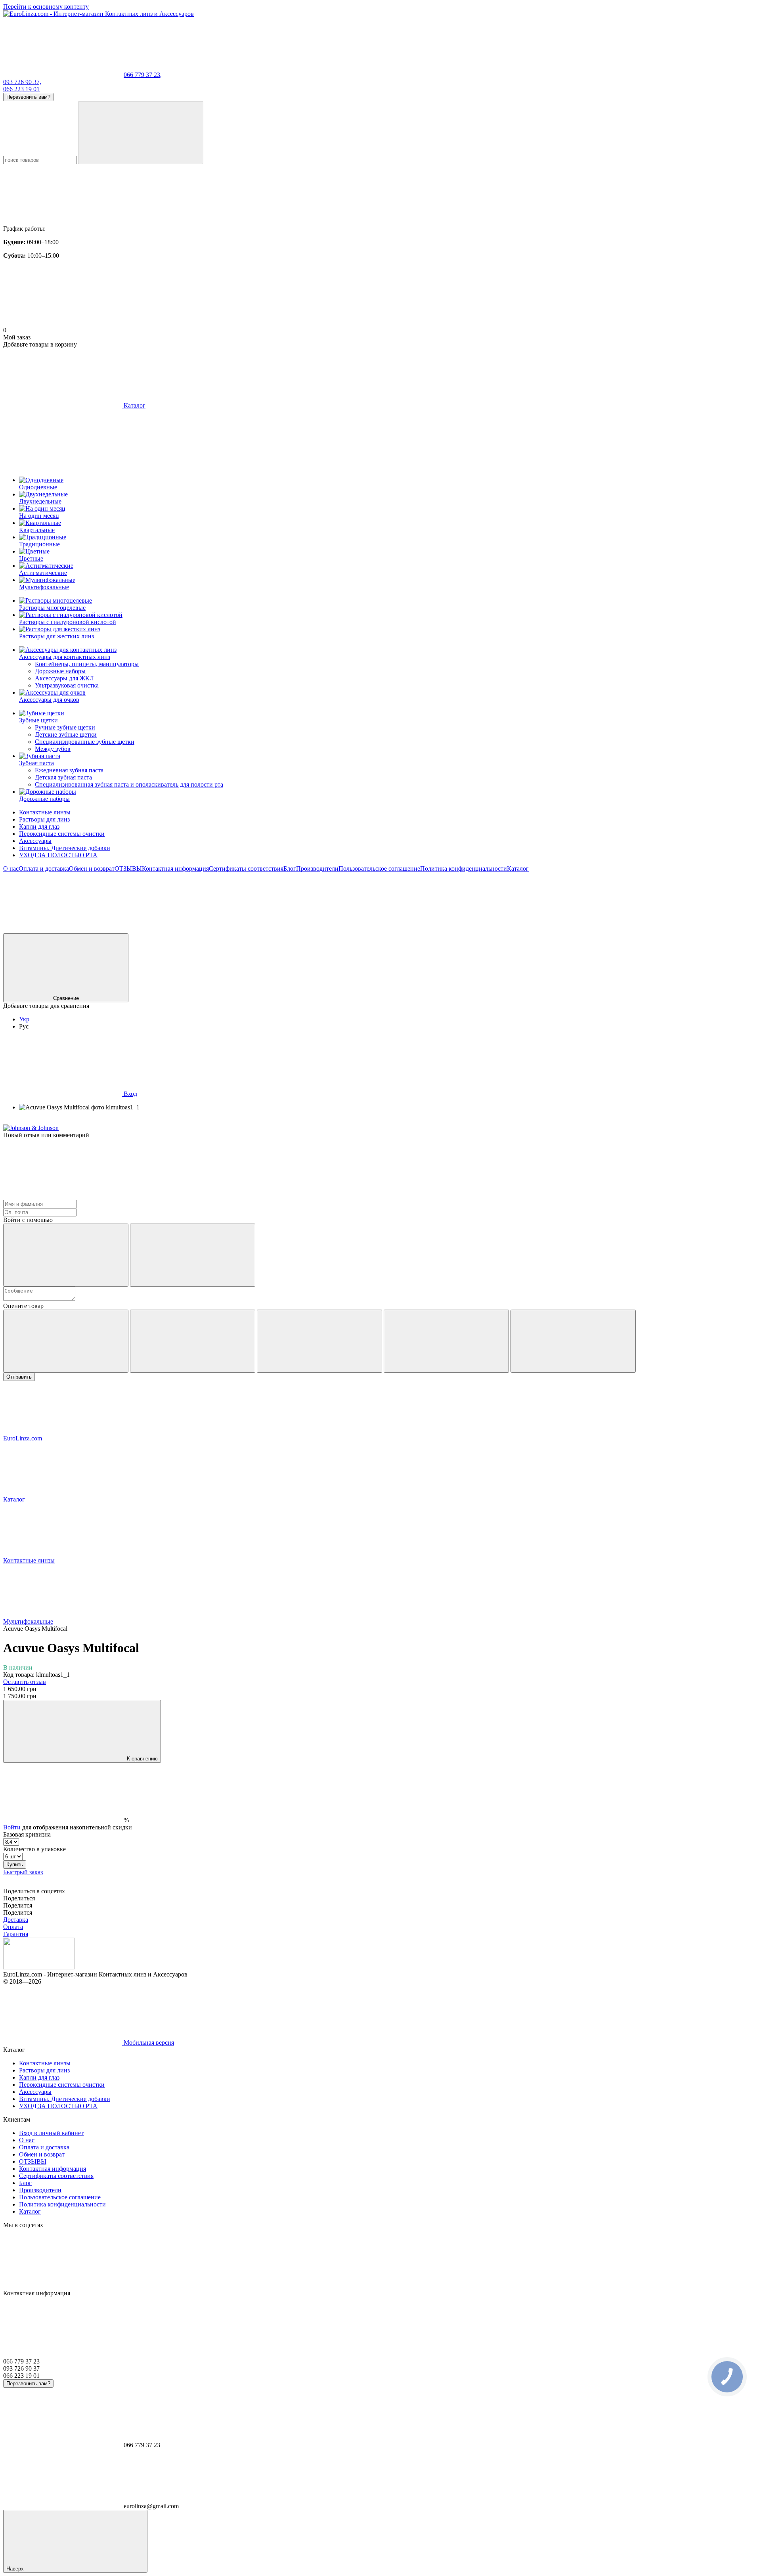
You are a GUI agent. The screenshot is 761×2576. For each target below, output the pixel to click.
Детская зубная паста (63, 777)
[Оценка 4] (446, 1341)
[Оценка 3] (319, 1341)
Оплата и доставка (44, 869)
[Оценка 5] (573, 1341)
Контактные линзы (45, 812)
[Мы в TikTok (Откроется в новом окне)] (657, 930)
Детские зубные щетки (66, 734)
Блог (290, 869)
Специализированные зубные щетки (85, 742)
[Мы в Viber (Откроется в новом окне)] (538, 930)
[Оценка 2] (193, 1341)
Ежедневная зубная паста (69, 770)
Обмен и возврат (92, 869)
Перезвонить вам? (28, 97)
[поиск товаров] (141, 133)
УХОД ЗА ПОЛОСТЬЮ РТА (58, 855)
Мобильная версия (148, 2043)
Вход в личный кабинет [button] (51, 2133)
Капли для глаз (39, 826)
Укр (24, 1019)
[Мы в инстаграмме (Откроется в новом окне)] (182, 930)
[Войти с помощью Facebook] (66, 1255)
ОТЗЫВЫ (128, 869)
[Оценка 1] (66, 1341)
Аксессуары (35, 841)
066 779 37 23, (143, 75)
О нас (11, 869)
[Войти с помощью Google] (193, 1255)
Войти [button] (12, 1827)
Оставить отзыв (25, 1682)
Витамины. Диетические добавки (65, 848)
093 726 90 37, (22, 82)
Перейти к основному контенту (46, 7)
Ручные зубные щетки (65, 727)
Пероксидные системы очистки (62, 834)
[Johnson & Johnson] (31, 1128)
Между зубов (53, 749)
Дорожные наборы (60, 671)
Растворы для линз (44, 819)
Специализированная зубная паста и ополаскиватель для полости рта (129, 784)
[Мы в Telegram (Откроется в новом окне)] (300, 930)
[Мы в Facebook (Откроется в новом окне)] (63, 930)
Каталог (518, 869)
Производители (317, 869)
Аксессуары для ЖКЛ (64, 678)
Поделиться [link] (19, 1898)
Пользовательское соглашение (379, 869)
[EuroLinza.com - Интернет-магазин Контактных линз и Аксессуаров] (39, 1967)
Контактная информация (175, 869)
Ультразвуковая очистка (67, 685)
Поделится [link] (18, 1905)
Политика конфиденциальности (464, 869)
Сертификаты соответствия (246, 869)
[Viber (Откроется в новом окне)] (419, 930)
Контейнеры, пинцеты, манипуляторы (87, 664)
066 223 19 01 (21, 89)
